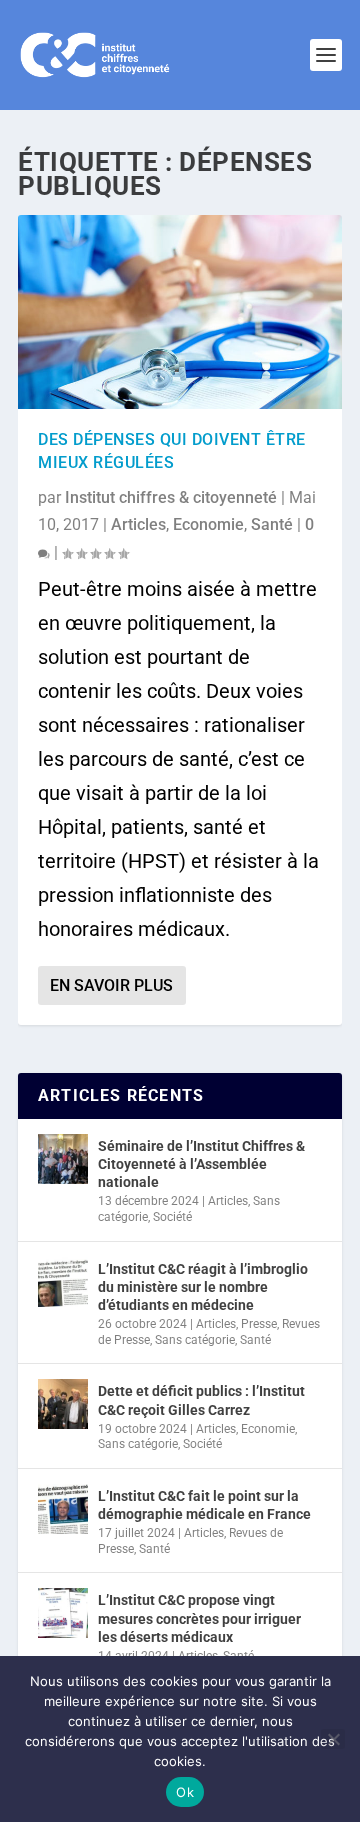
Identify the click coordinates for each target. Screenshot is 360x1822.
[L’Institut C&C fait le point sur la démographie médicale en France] (63, 1509)
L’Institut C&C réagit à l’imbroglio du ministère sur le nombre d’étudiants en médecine (203, 1287)
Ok (185, 1792)
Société (172, 1217)
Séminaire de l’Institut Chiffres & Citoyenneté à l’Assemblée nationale (201, 1164)
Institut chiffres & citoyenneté (171, 497)
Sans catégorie (195, 1340)
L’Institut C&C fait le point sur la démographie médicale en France (204, 1505)
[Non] (333, 1739)
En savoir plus (111, 985)
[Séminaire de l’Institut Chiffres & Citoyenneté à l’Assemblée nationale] (63, 1159)
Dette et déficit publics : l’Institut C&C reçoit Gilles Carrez (201, 1400)
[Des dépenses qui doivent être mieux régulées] (180, 312)
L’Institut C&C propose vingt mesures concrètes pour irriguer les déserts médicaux (199, 1618)
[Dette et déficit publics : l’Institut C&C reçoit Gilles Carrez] (63, 1404)
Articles (138, 524)
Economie (208, 524)
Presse (259, 1324)
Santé (272, 524)
